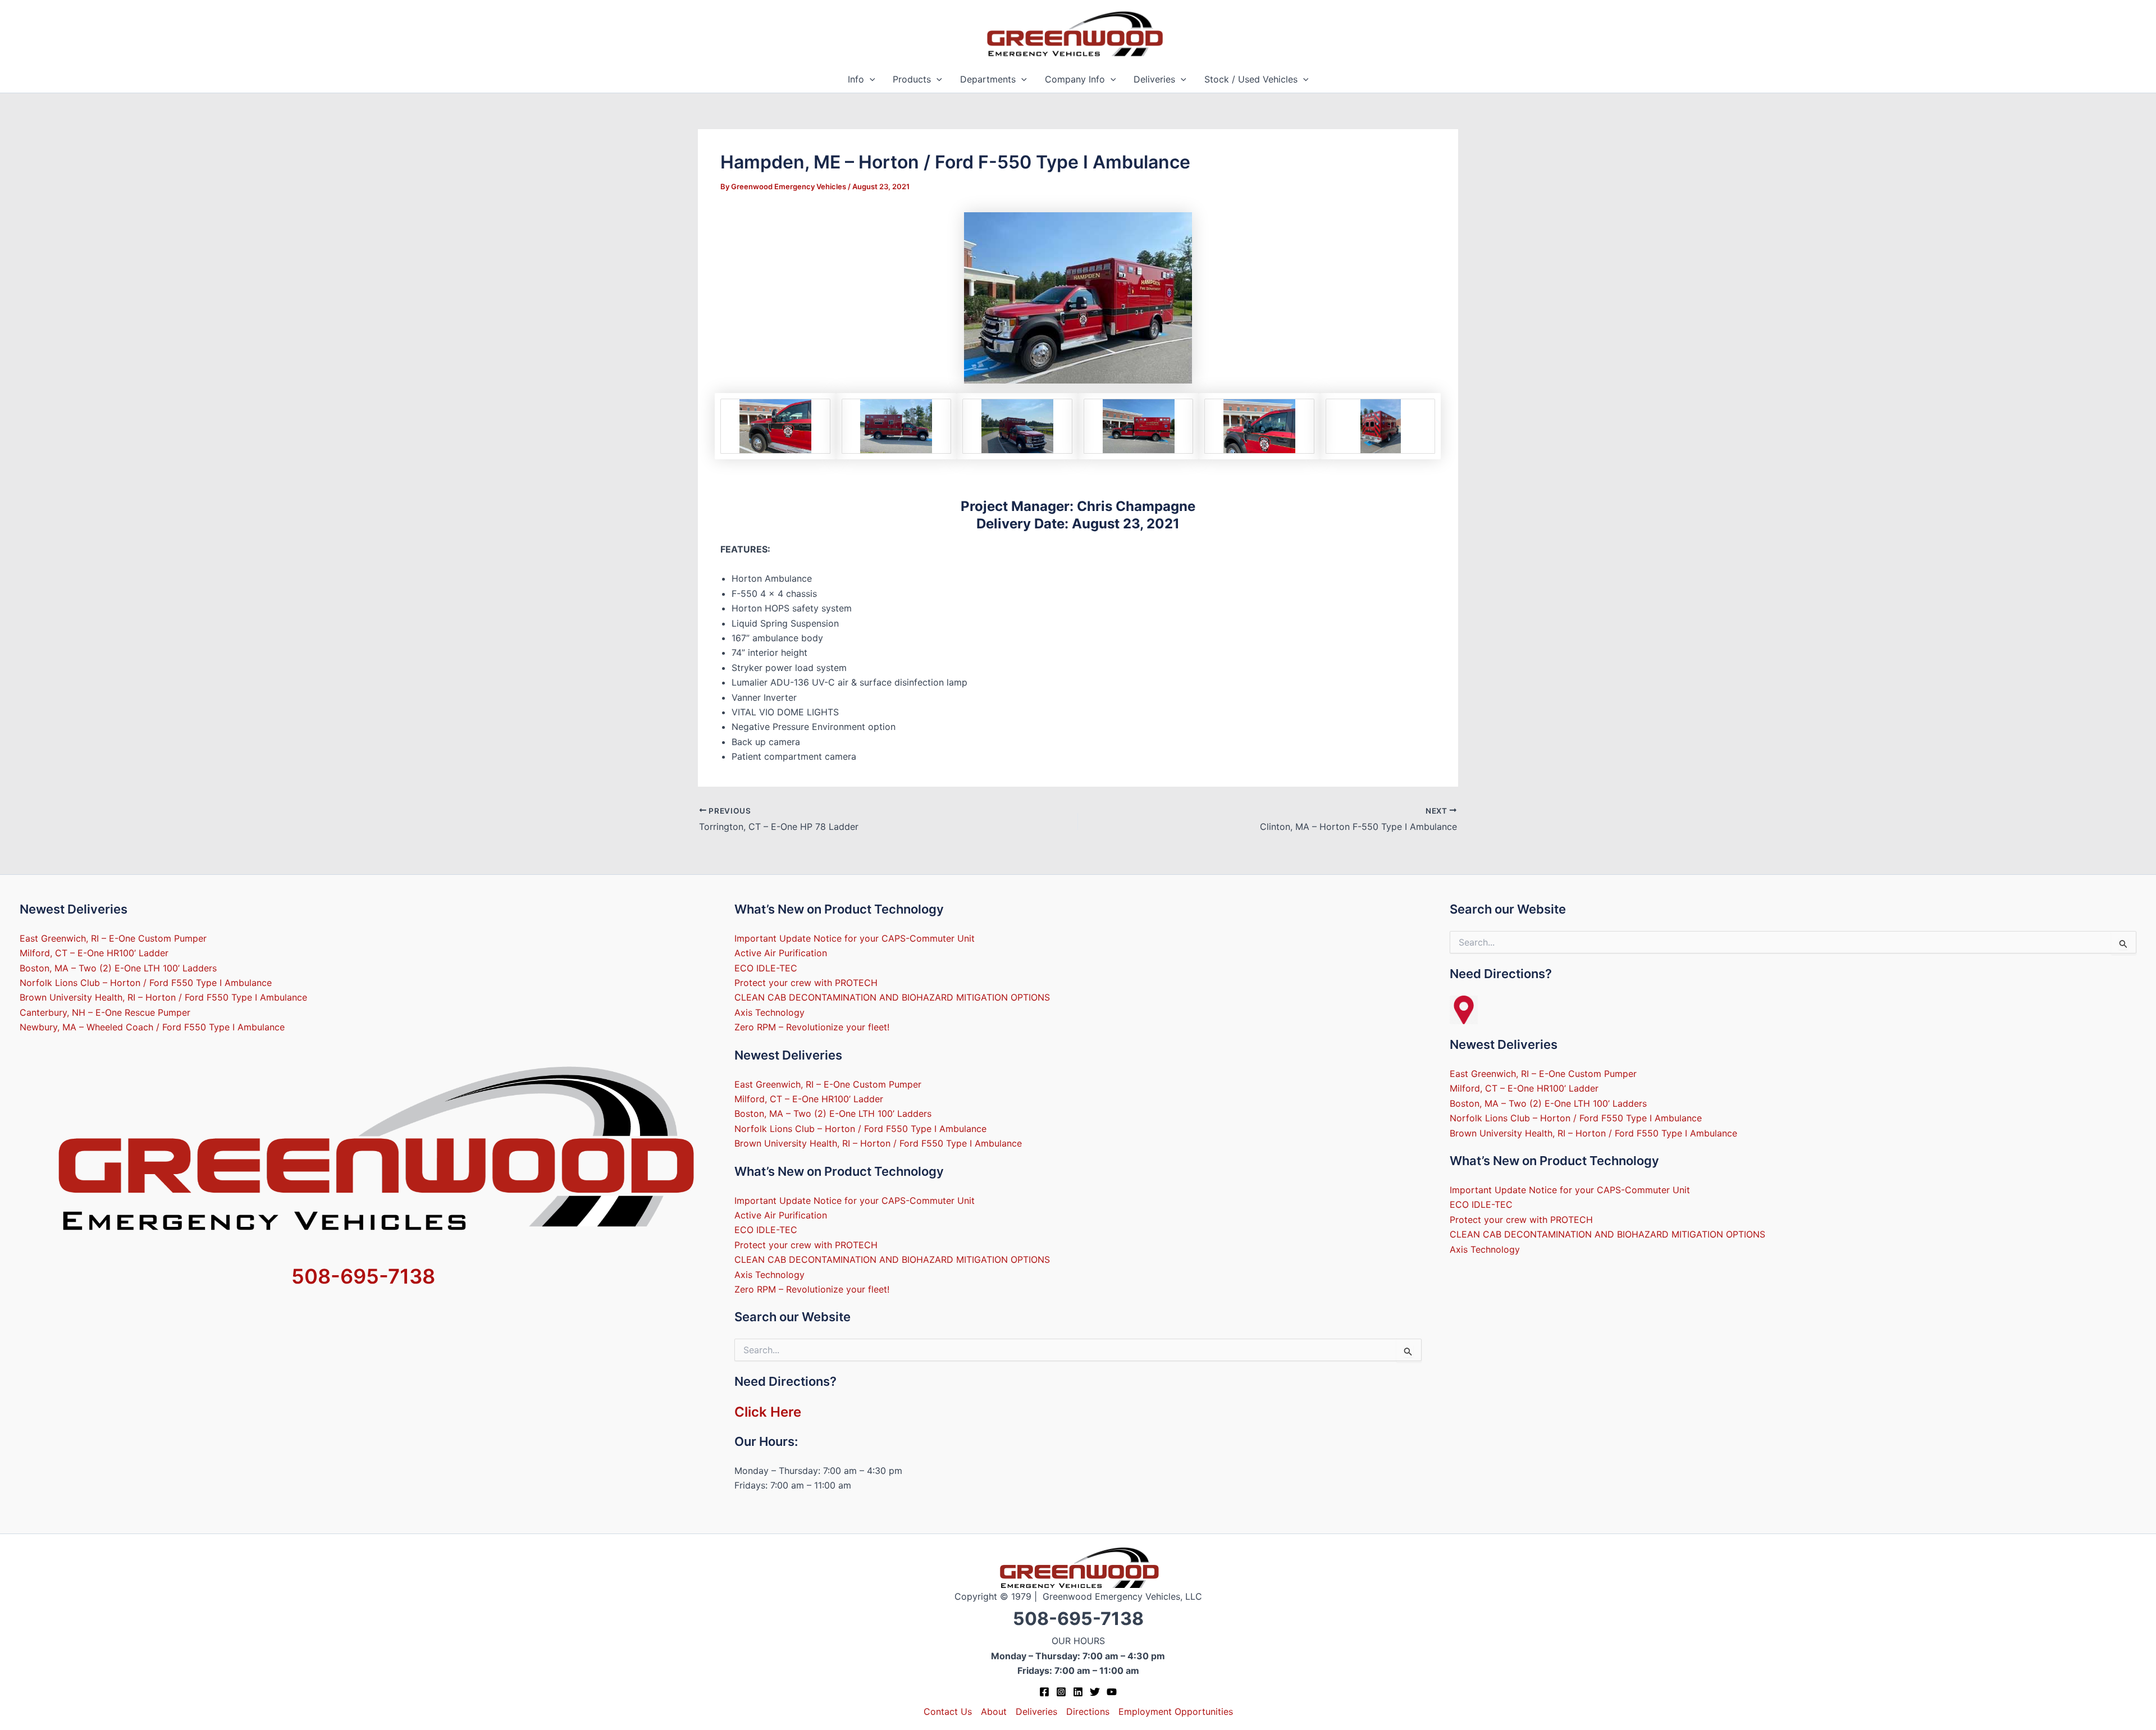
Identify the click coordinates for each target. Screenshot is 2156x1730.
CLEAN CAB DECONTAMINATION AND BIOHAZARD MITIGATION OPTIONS (892, 997)
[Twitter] (1095, 1692)
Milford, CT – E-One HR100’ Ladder (94, 953)
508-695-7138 (363, 1276)
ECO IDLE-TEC (766, 968)
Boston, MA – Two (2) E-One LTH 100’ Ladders (118, 968)
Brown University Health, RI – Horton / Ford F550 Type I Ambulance (163, 997)
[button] (870, 79)
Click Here (768, 1412)
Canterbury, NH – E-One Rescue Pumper (105, 1012)
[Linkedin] (1078, 1692)
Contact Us (948, 1711)
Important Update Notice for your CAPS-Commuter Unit (855, 938)
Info (856, 79)
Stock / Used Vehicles (1251, 79)
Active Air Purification (781, 953)
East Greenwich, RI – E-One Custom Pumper (113, 938)
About (994, 1711)
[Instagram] (1061, 1692)
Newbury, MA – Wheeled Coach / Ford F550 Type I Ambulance (152, 1027)
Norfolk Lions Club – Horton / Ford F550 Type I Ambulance (146, 983)
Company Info (1075, 79)
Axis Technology (769, 1012)
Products (912, 79)
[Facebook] (1044, 1692)
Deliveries (1154, 79)
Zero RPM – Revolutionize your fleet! (812, 1027)
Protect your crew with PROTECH (806, 983)
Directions (1088, 1711)
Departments (988, 79)
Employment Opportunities (1176, 1711)
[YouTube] (1112, 1692)
